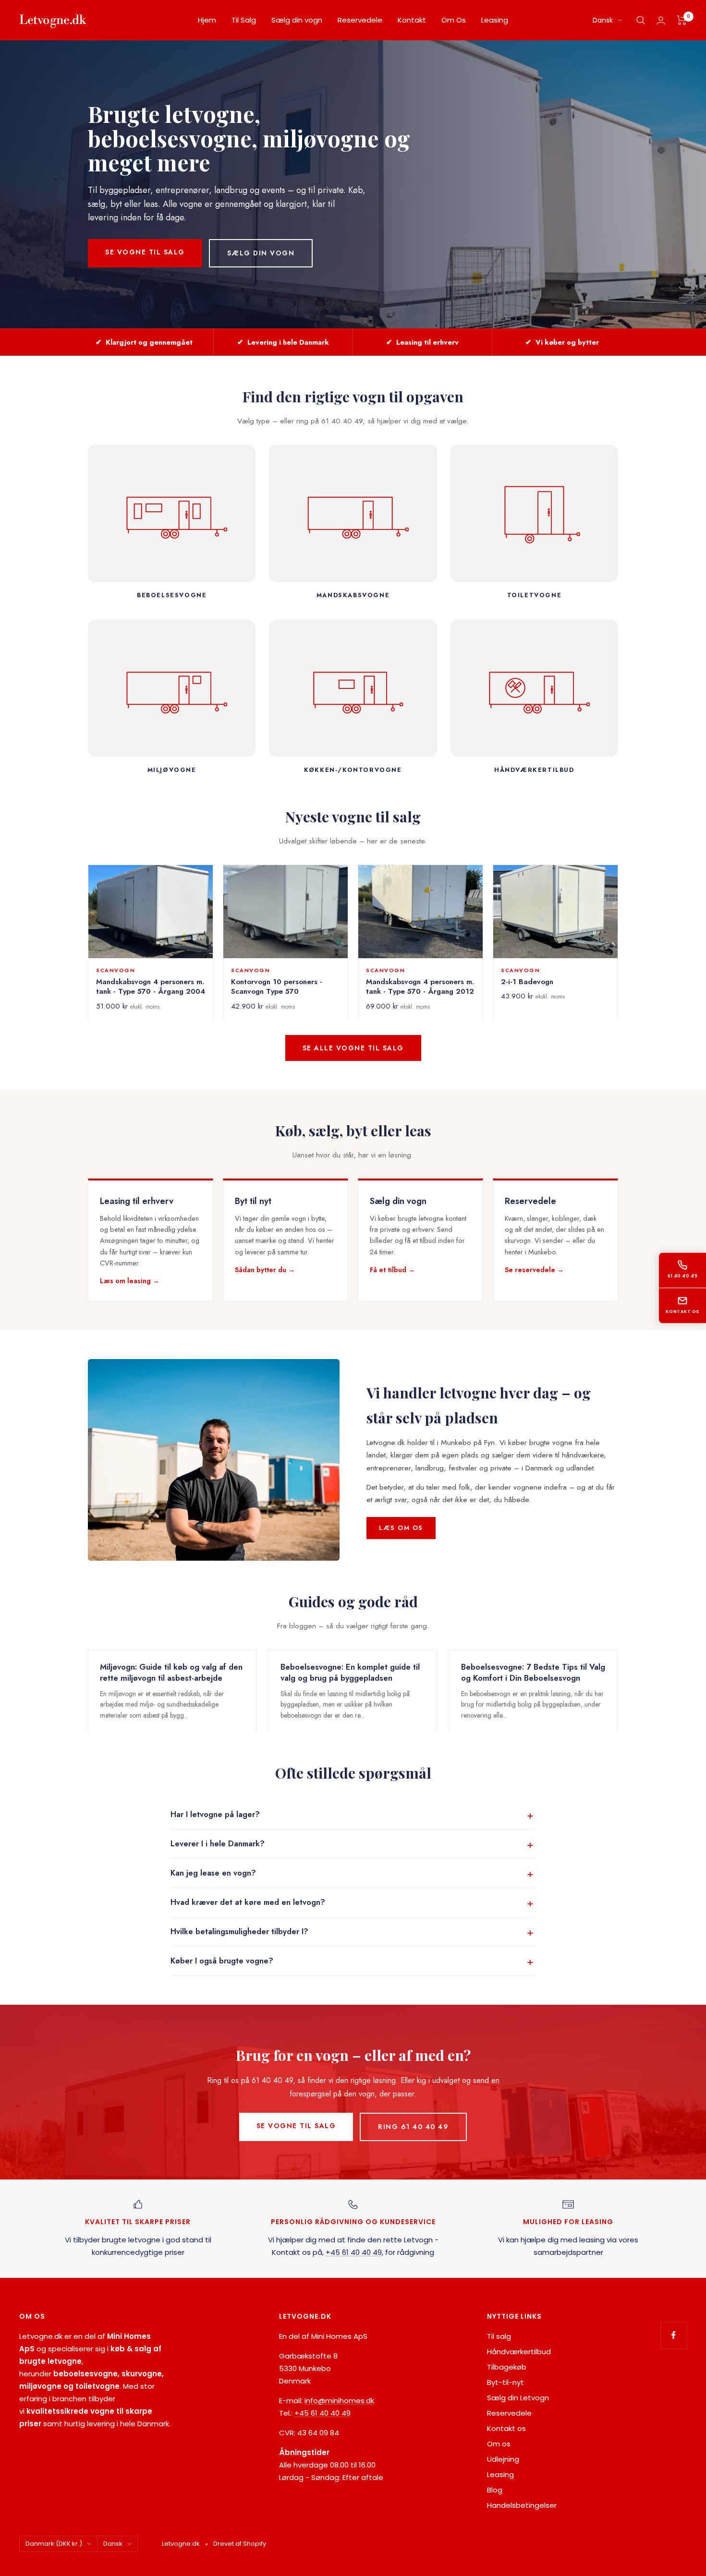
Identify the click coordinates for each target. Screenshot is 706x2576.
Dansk (603, 20)
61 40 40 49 (682, 1276)
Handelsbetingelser (522, 2505)
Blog (495, 2490)
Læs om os (401, 1528)
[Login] (661, 20)
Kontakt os (682, 1312)
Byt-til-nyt (505, 2382)
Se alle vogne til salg (353, 1048)
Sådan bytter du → (265, 1270)
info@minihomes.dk (339, 2401)
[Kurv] (682, 20)
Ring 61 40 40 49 (413, 2127)
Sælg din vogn (297, 20)
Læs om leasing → (130, 1281)
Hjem (207, 20)
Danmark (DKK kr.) (54, 2544)
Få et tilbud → (392, 1270)
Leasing (495, 20)
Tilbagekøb (507, 2367)
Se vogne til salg (145, 252)
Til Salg (244, 20)
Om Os (454, 20)
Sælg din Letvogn (518, 2398)
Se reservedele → (534, 1270)
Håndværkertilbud (519, 2352)
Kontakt (412, 20)
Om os (499, 2444)
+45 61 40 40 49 (354, 2252)
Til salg (499, 2336)
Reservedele (360, 20)
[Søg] (641, 20)
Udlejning (503, 2459)
